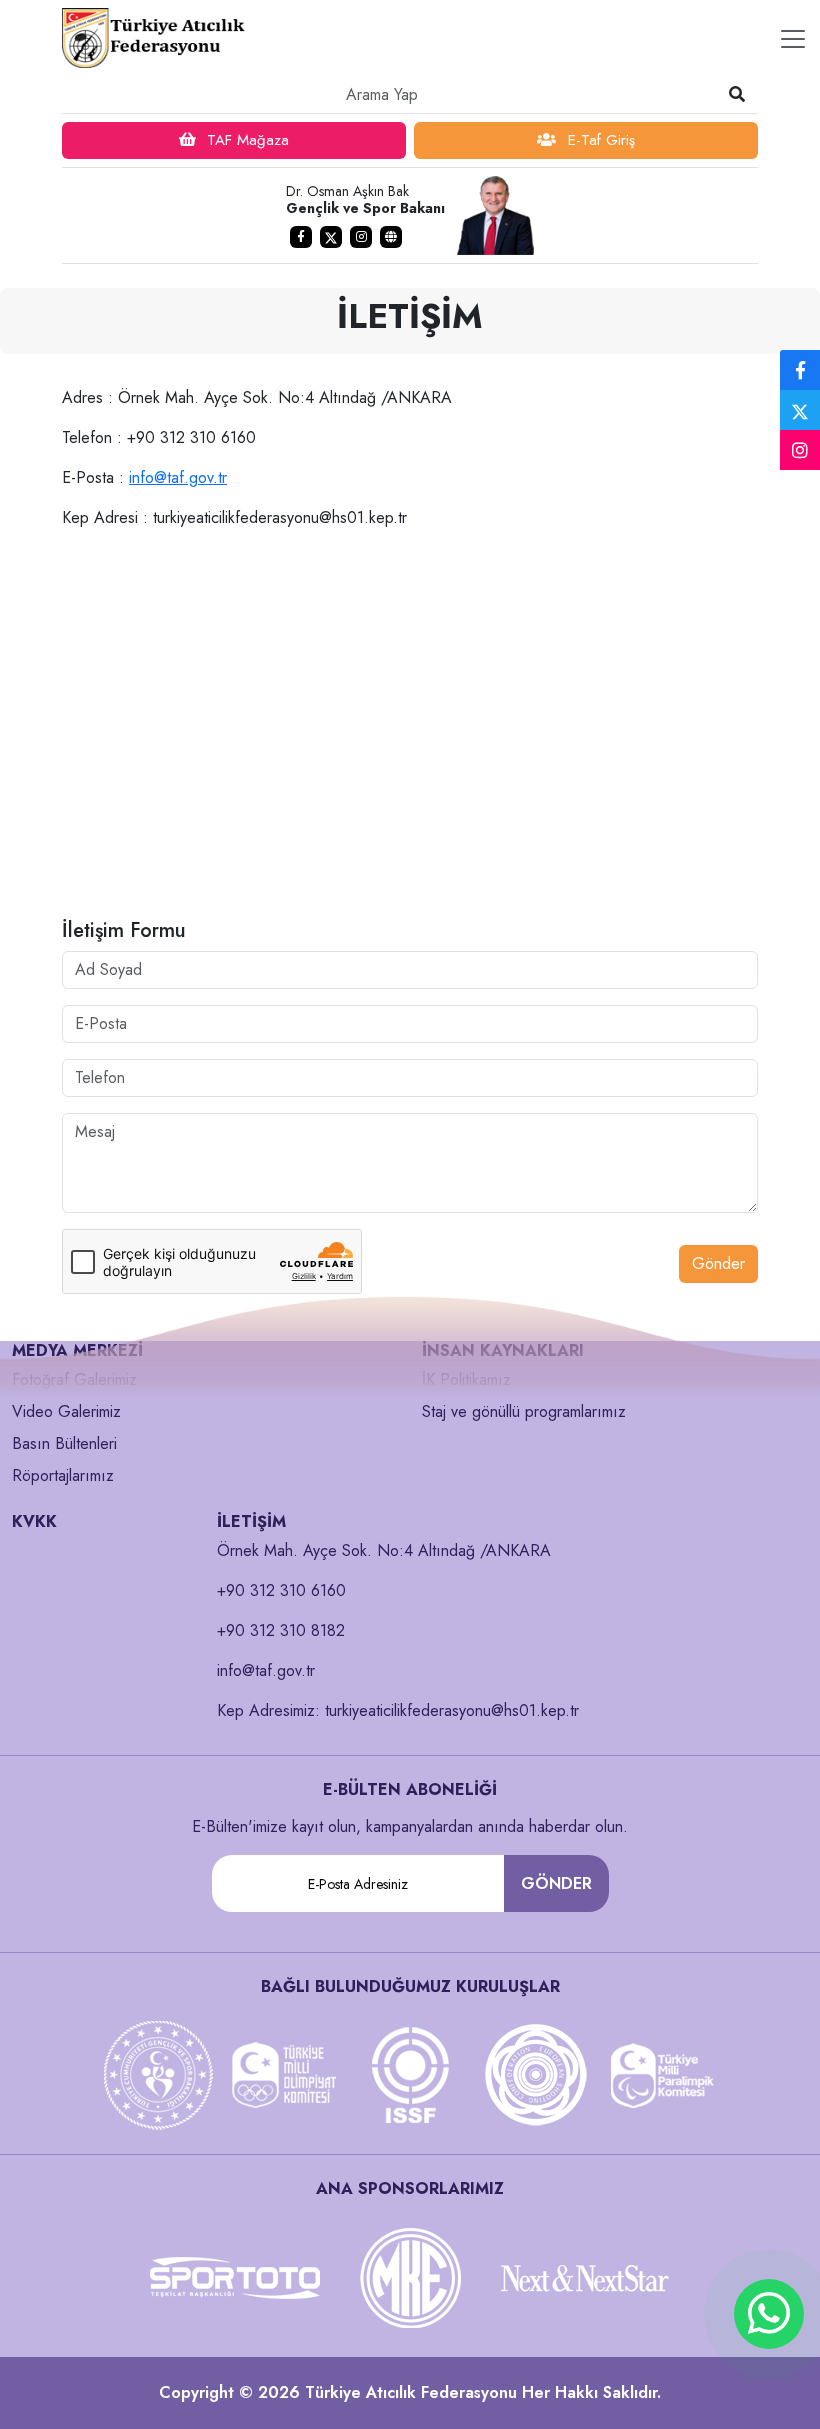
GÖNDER (556, 1883)
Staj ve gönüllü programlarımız (524, 1411)
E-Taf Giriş (599, 140)
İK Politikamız (466, 1379)
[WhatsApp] (769, 2314)
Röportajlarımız (63, 1475)
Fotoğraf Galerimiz (74, 1379)
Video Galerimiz (66, 1411)
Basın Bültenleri (64, 1443)
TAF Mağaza (245, 140)
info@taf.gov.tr (178, 477)
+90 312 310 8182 (281, 1630)
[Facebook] (800, 371)
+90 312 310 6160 (281, 1590)
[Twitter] (800, 410)
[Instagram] (800, 451)
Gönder (718, 1263)
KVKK (34, 1521)
